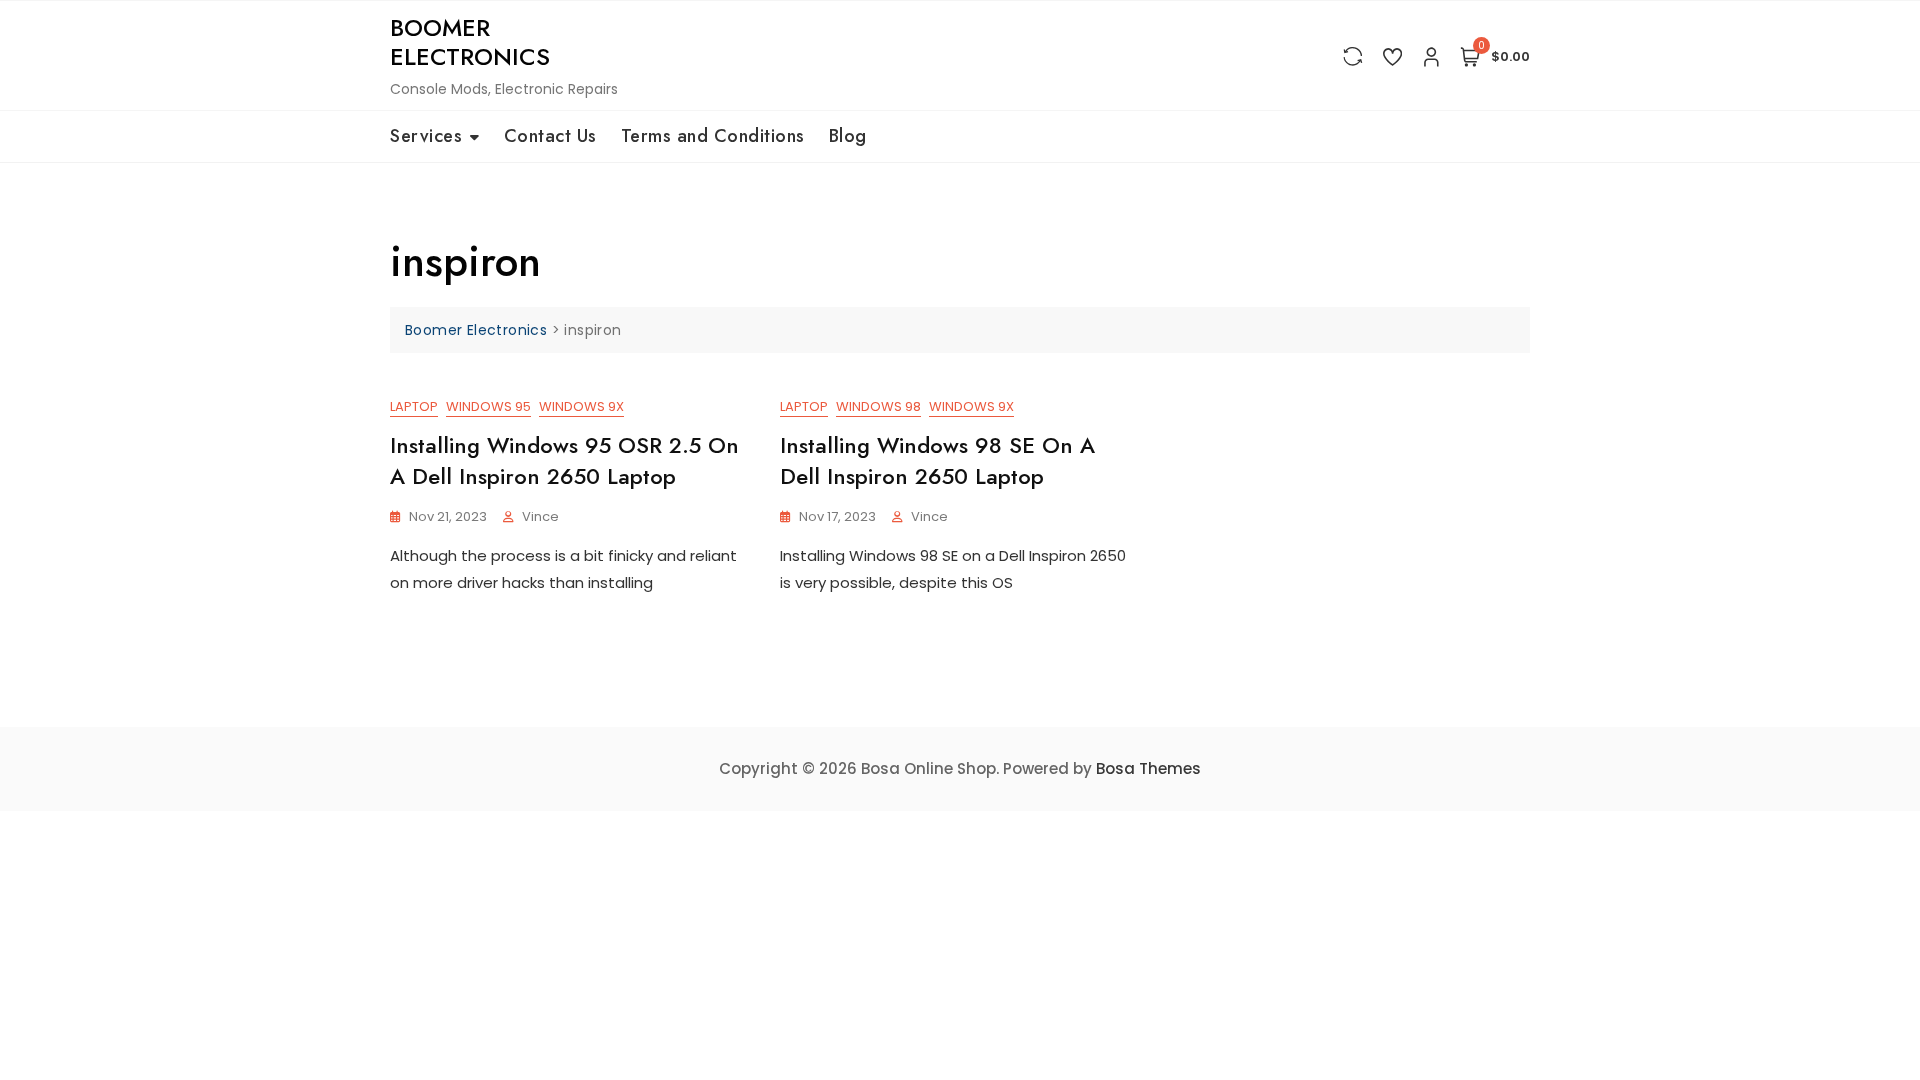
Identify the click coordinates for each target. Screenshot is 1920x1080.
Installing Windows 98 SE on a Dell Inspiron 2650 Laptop (937, 460)
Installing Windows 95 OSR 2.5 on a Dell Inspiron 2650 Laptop (564, 460)
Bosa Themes (1148, 768)
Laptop (414, 406)
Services (426, 136)
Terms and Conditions (713, 136)
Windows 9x (581, 406)
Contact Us (550, 136)
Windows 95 (488, 406)
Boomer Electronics (470, 42)
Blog (848, 136)
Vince (540, 516)
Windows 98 (878, 406)
